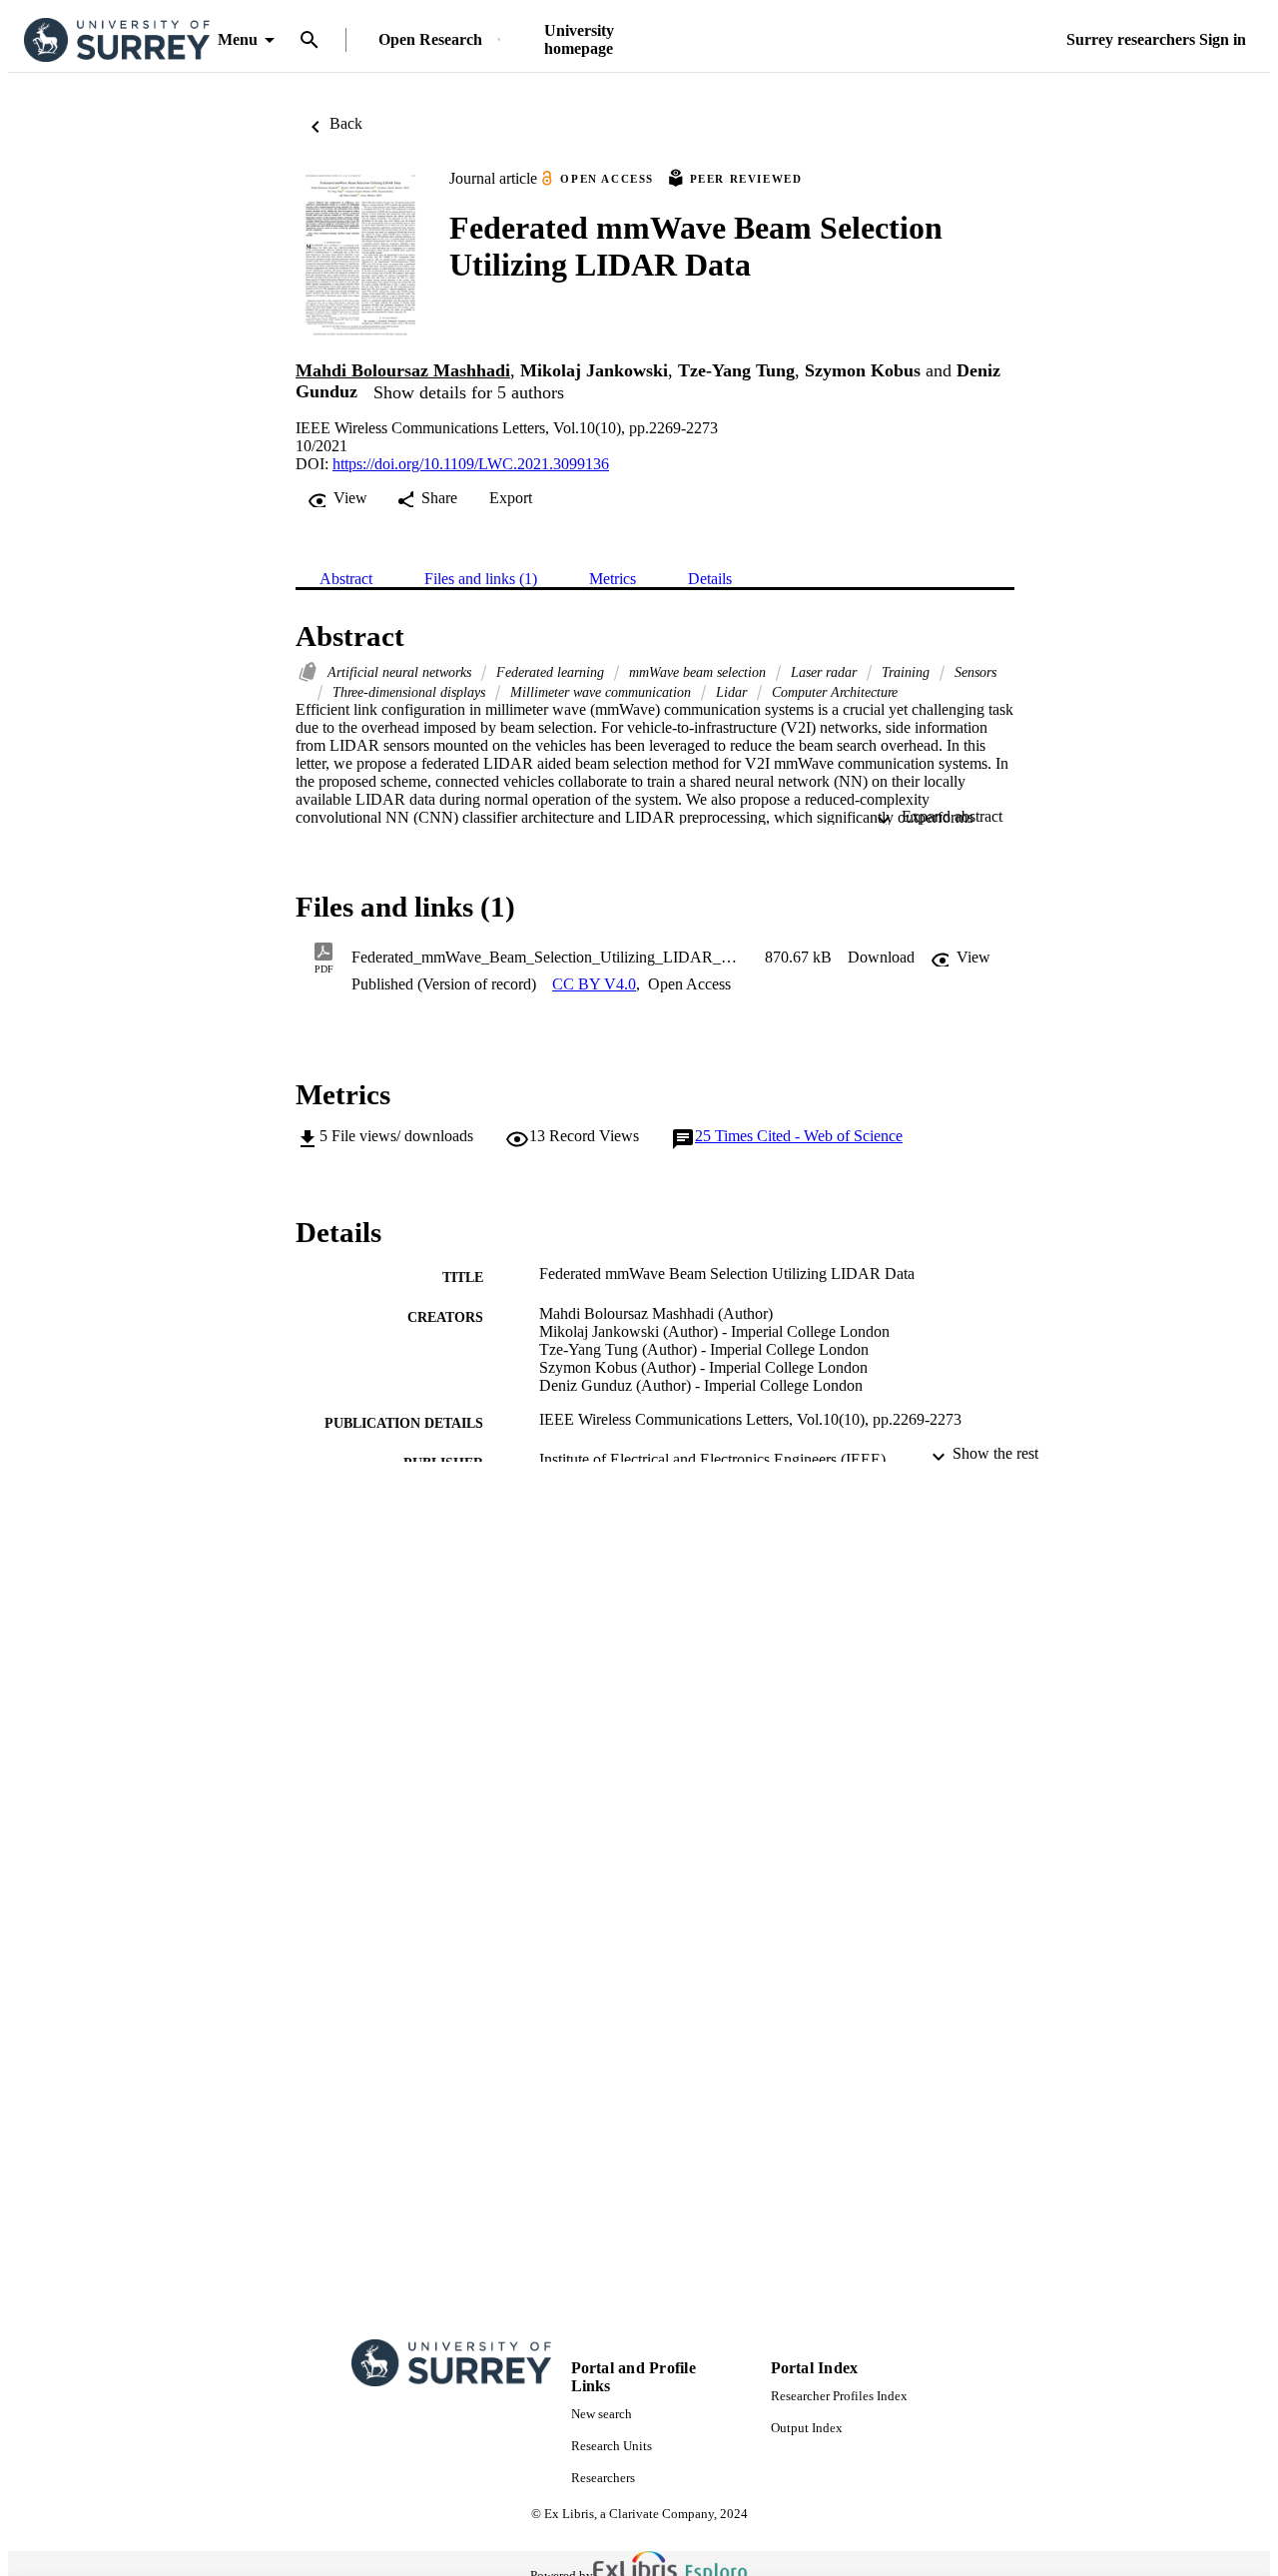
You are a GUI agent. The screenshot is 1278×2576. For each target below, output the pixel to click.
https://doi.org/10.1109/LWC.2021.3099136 (471, 464)
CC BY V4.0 (594, 984)
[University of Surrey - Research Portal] (117, 40)
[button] (881, 958)
